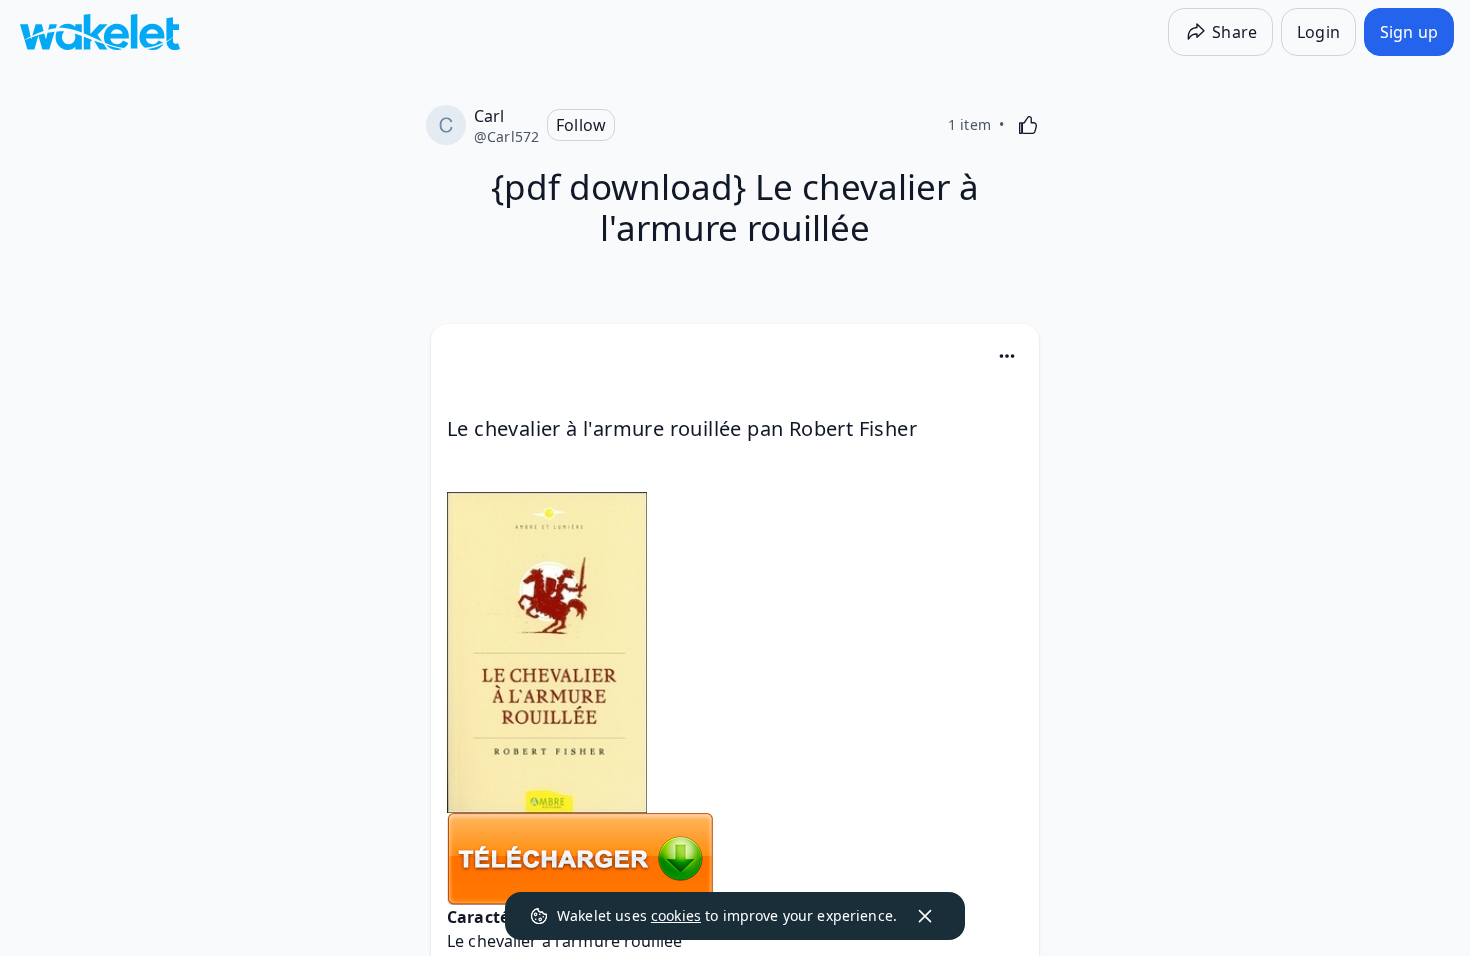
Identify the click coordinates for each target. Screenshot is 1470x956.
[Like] (1028, 125)
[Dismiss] (925, 916)
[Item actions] (1007, 356)
